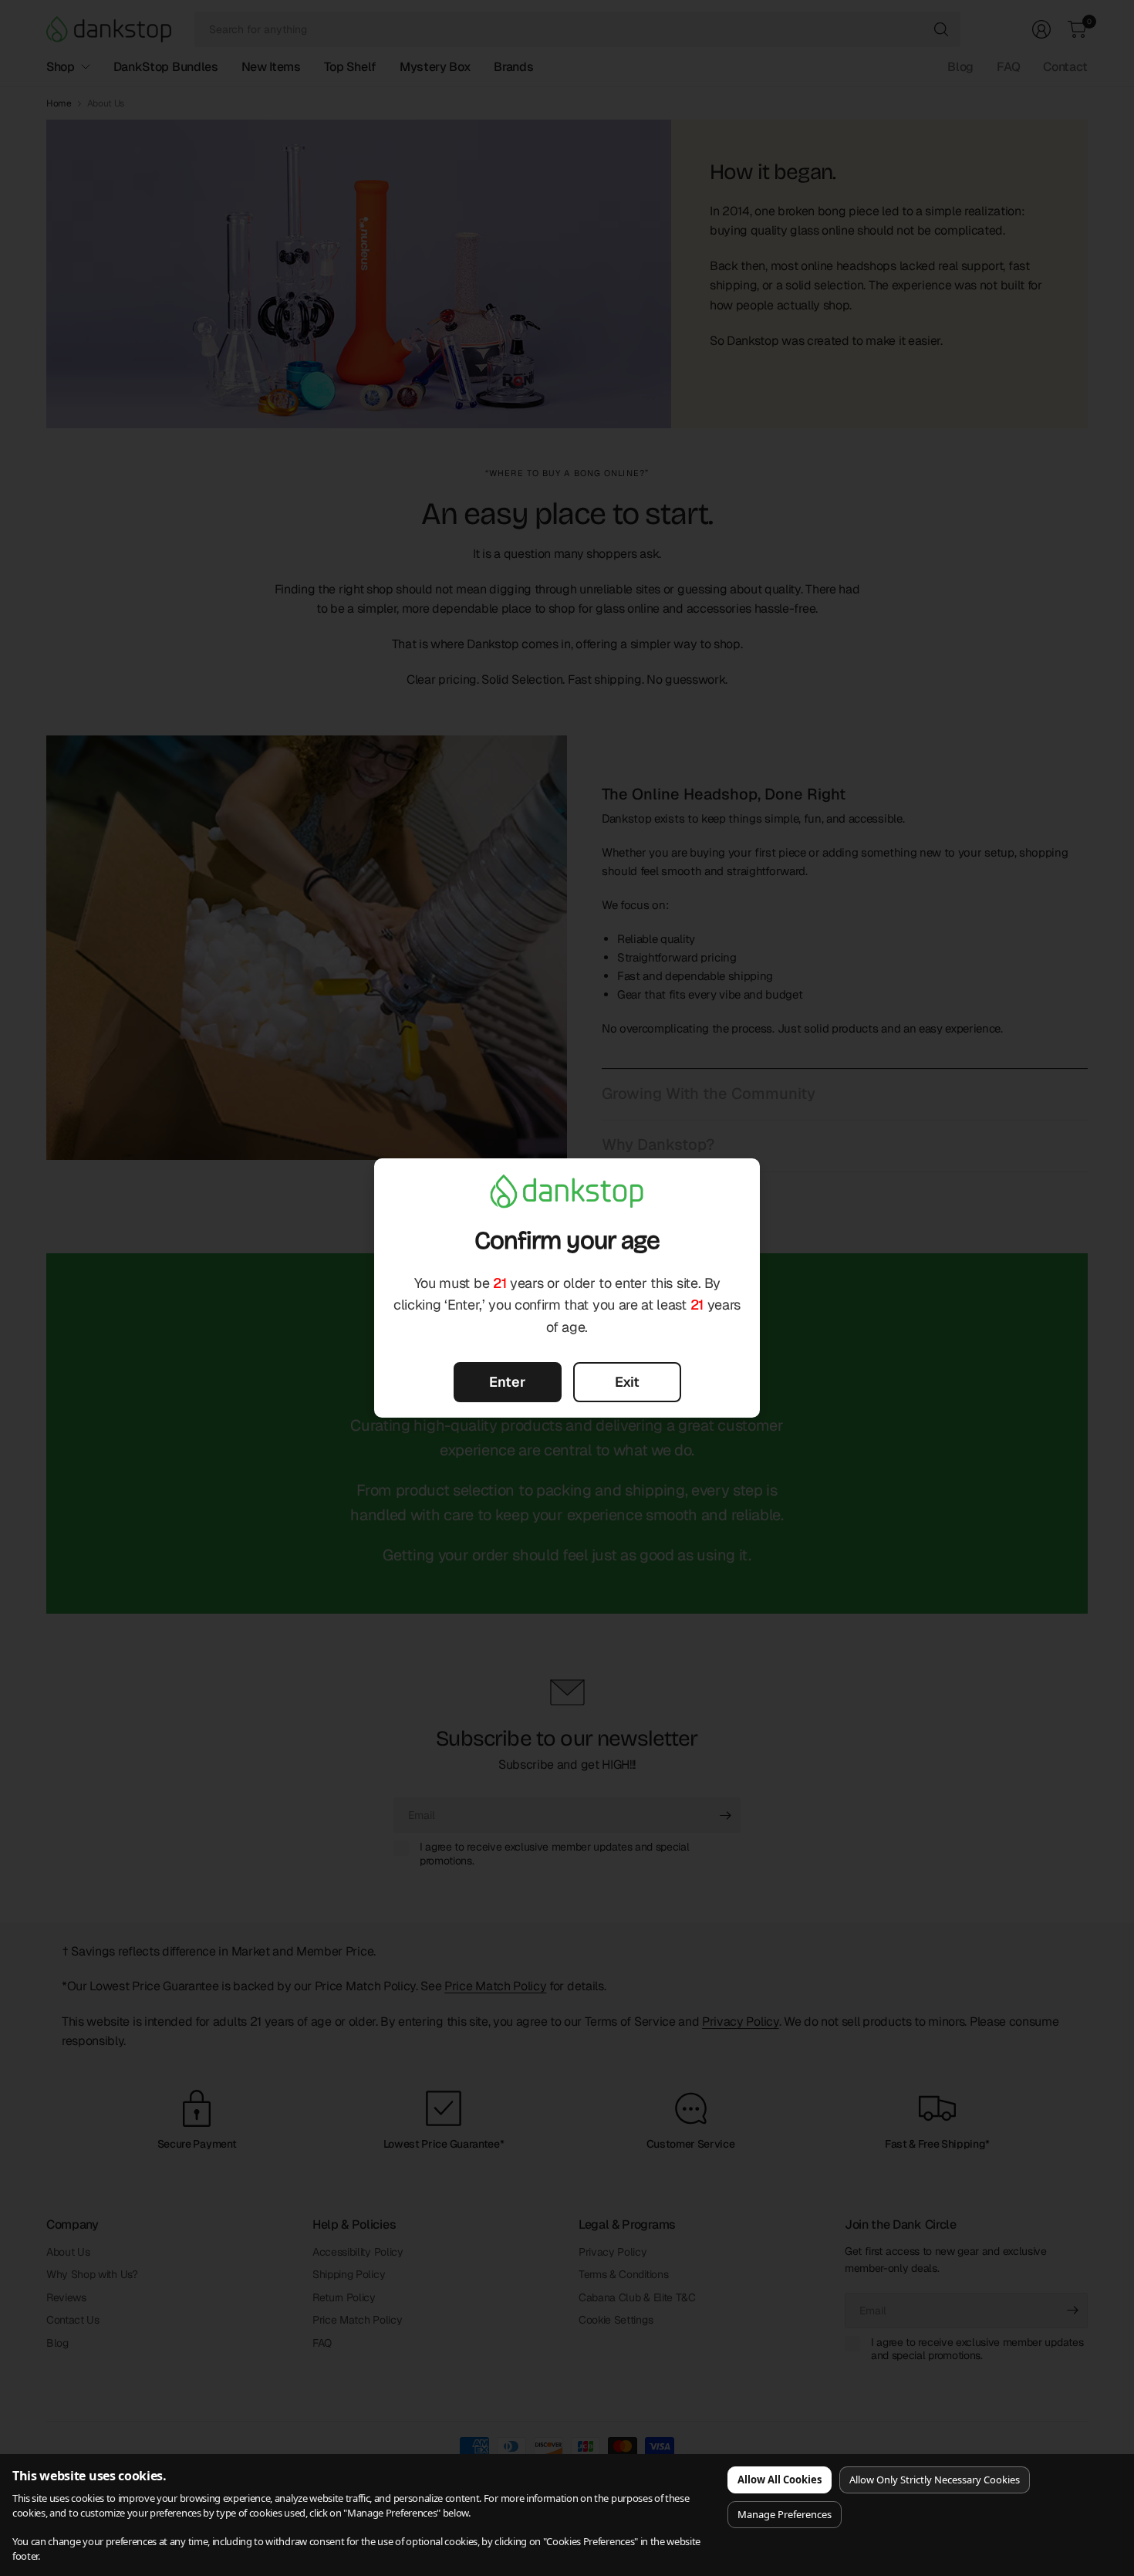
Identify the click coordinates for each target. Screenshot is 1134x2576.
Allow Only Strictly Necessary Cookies (935, 2480)
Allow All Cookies (780, 2480)
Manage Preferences (785, 2514)
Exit (627, 1382)
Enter (507, 1382)
